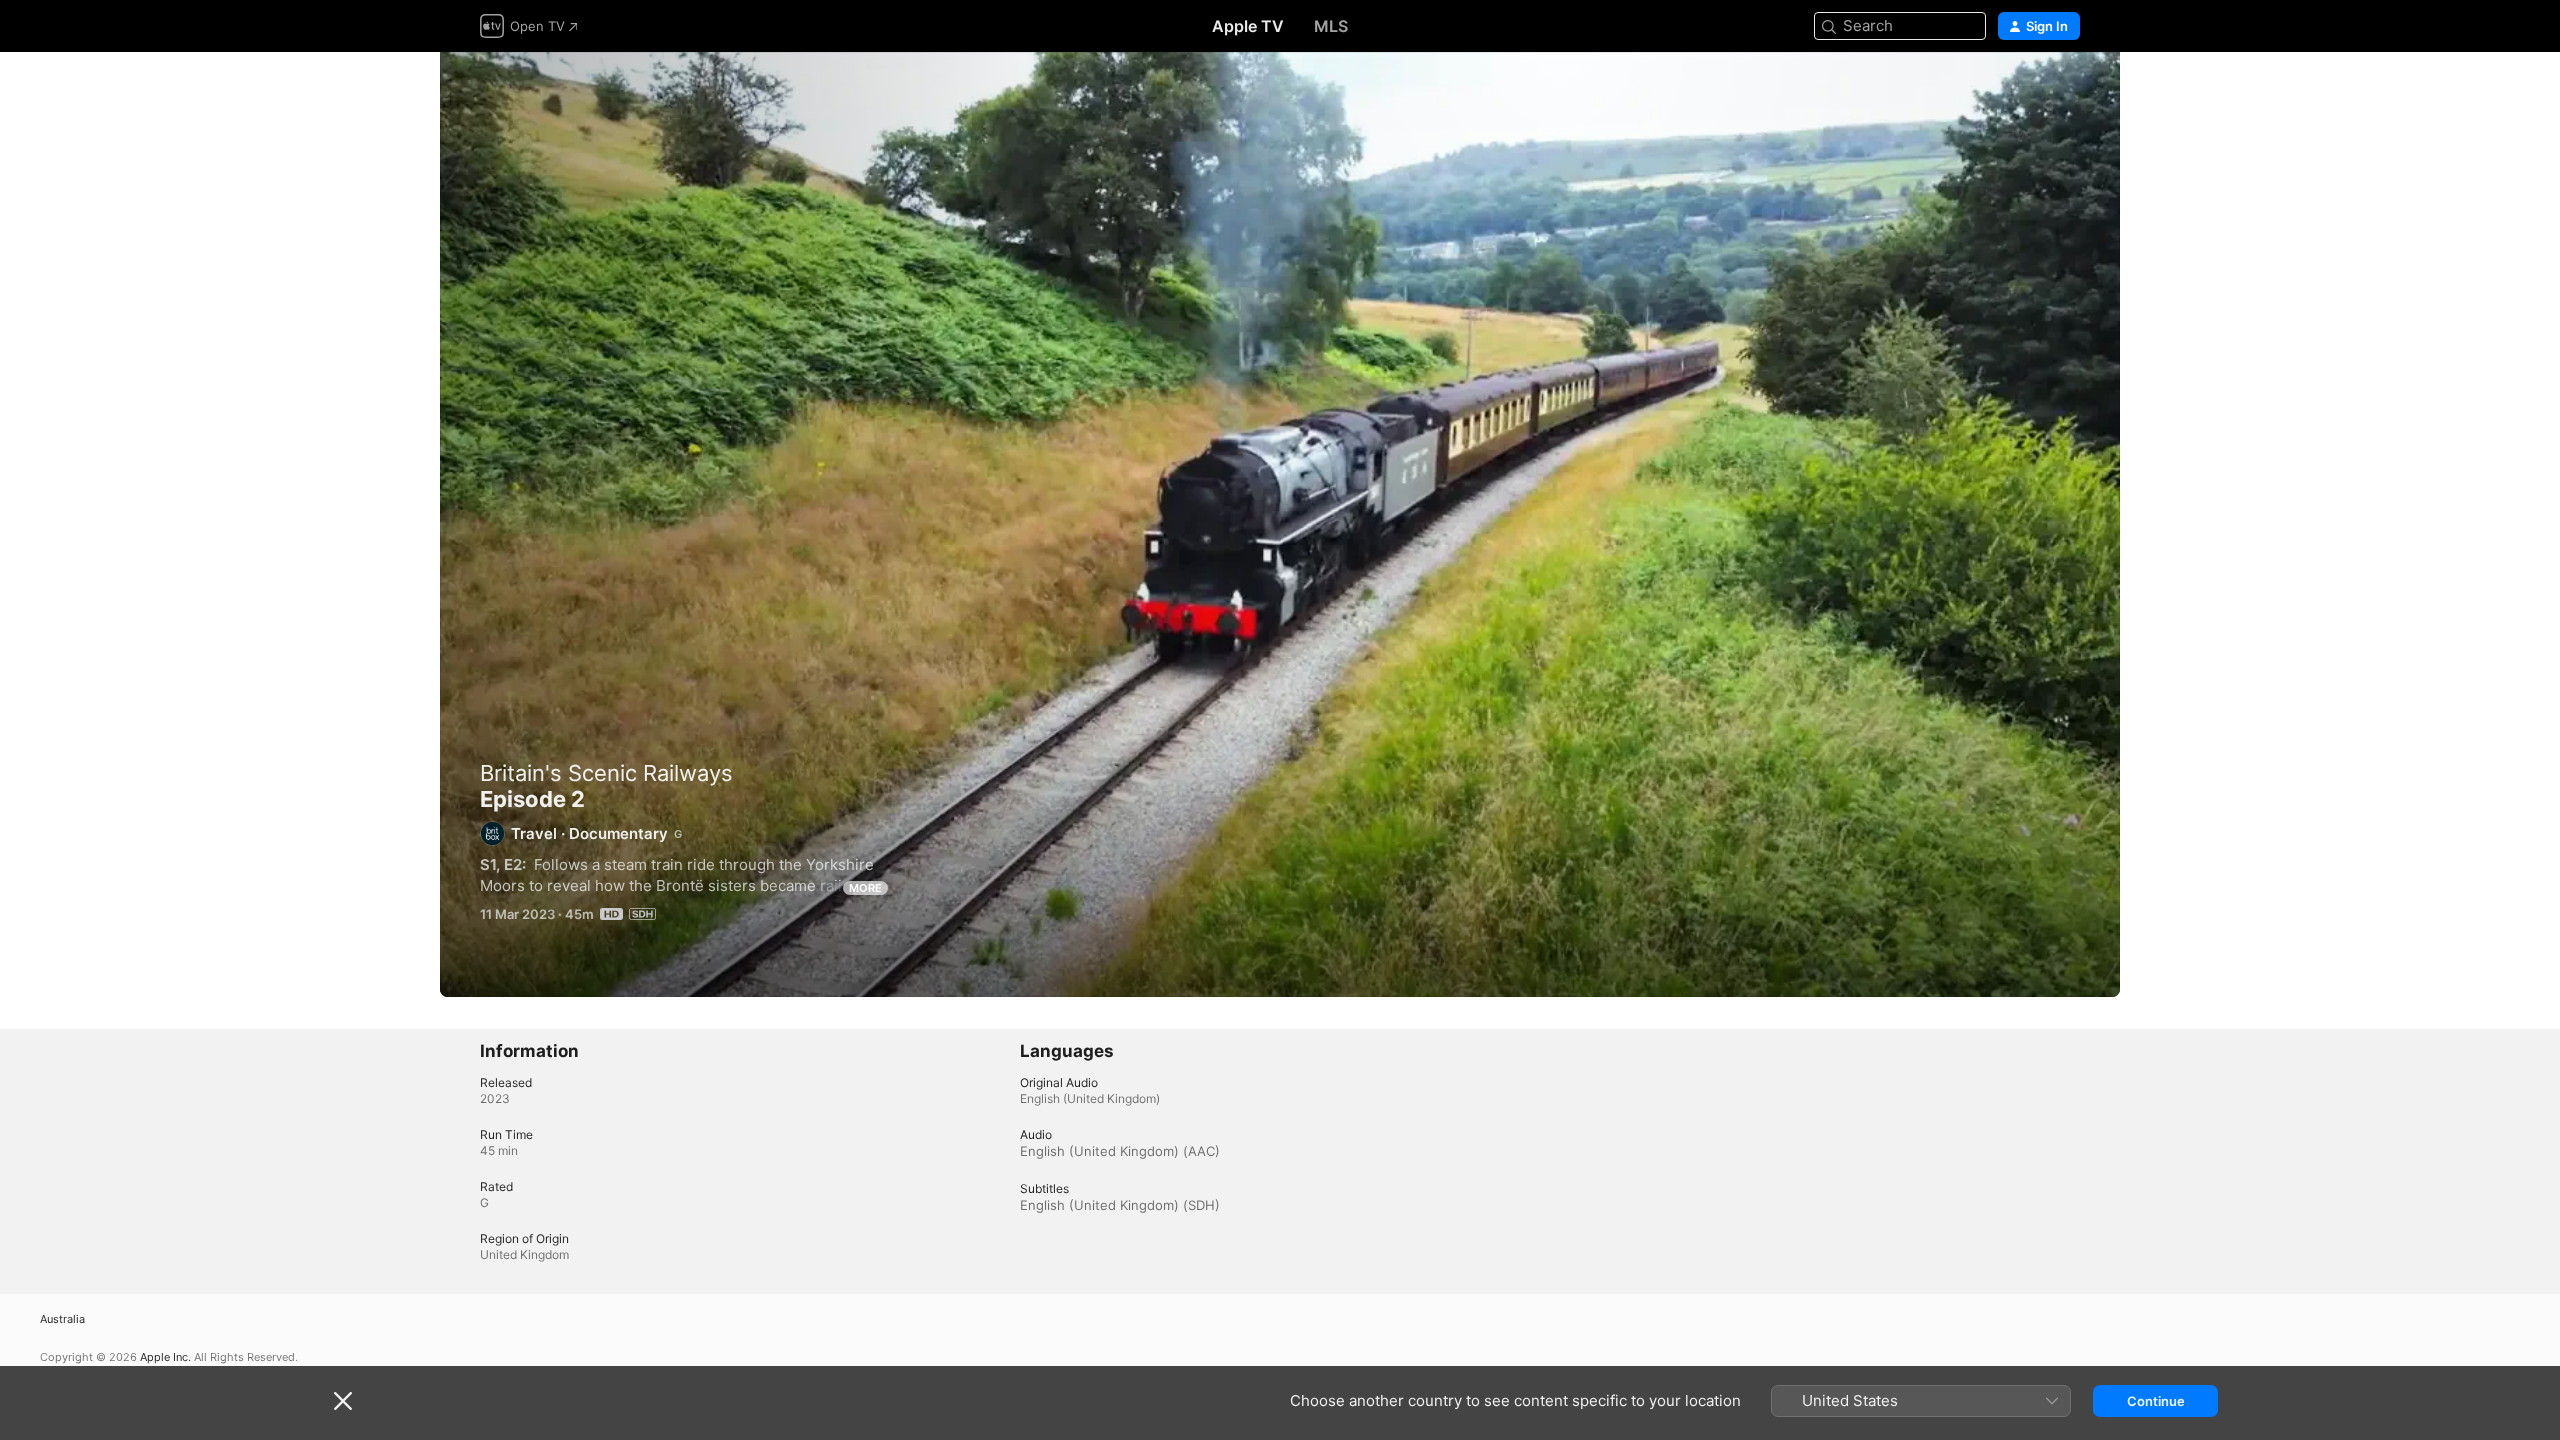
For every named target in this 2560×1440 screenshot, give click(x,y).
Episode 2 (1280, 524)
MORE (865, 888)
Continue (2156, 1401)
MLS (1331, 26)
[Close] (343, 1401)
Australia (62, 1319)
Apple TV (1248, 26)
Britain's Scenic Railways (606, 773)
